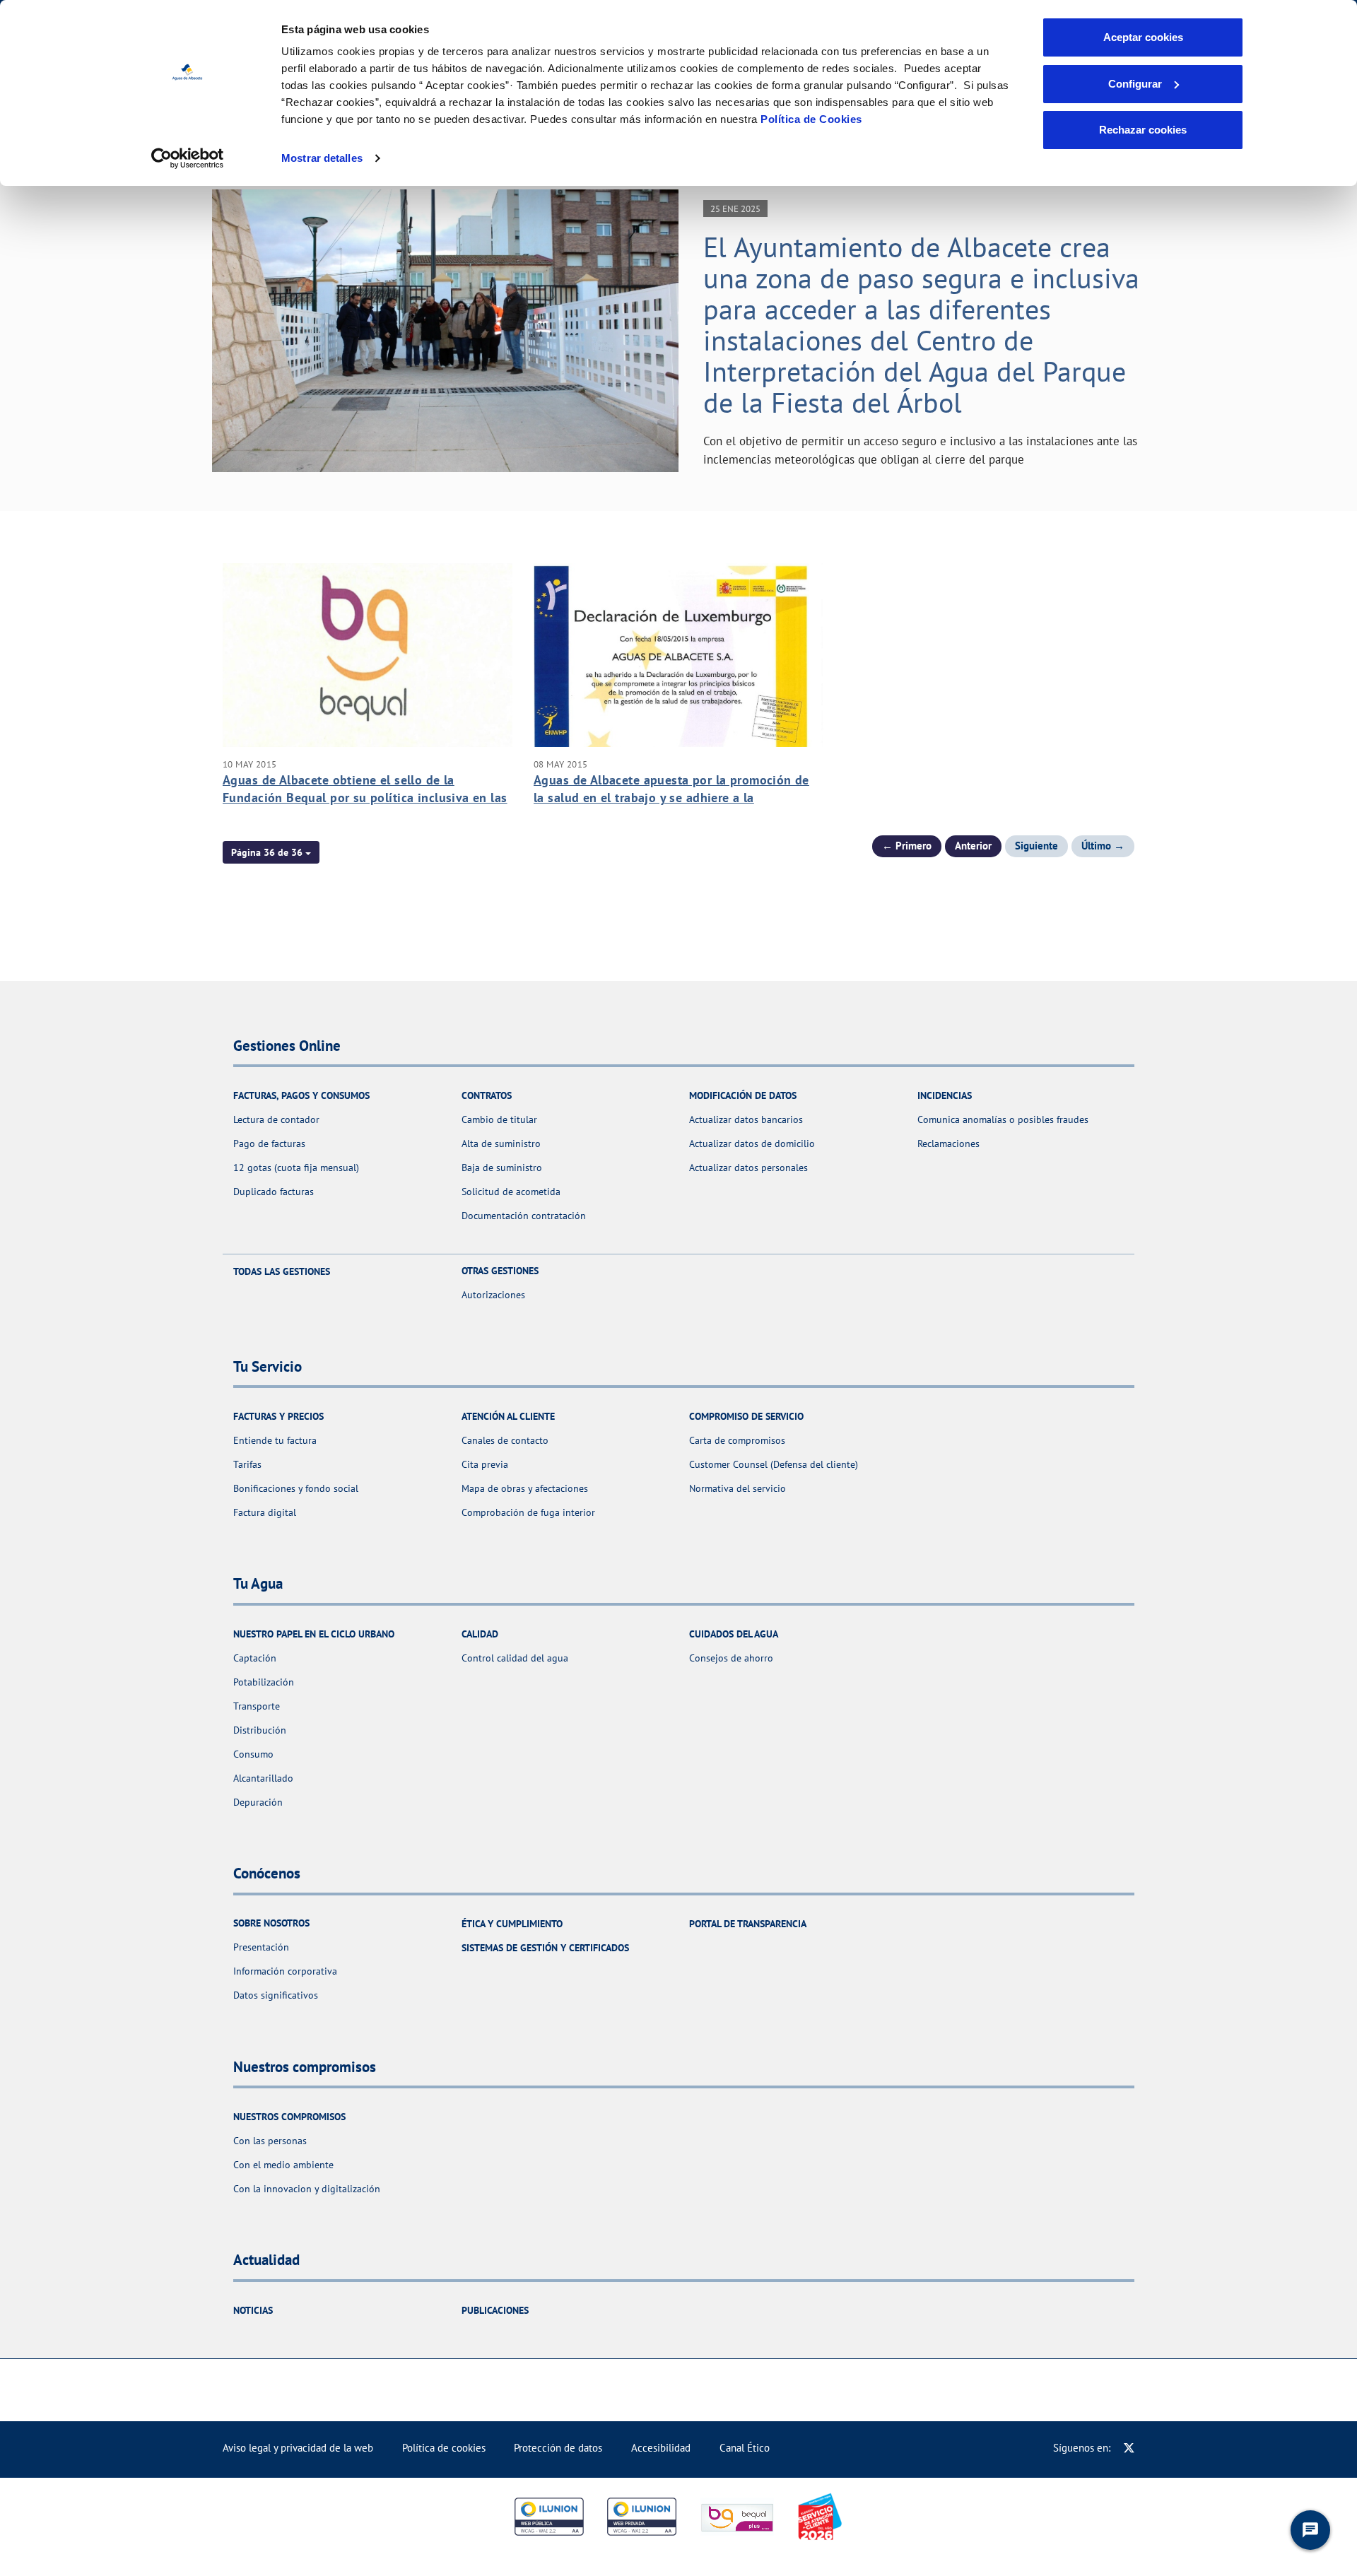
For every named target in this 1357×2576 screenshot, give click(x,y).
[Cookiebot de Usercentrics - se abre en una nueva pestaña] (188, 158)
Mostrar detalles (322, 158)
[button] (271, 852)
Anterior (973, 846)
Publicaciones (495, 2310)
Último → (1103, 846)
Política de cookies (444, 2448)
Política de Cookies (811, 119)
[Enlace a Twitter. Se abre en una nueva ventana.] (1129, 2448)
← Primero (907, 846)
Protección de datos (558, 2448)
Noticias (253, 2310)
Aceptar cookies (1143, 37)
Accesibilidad (661, 2448)
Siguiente (1036, 846)
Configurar (1135, 84)
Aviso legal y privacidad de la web (298, 2448)
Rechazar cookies (1143, 130)
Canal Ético (745, 2448)
